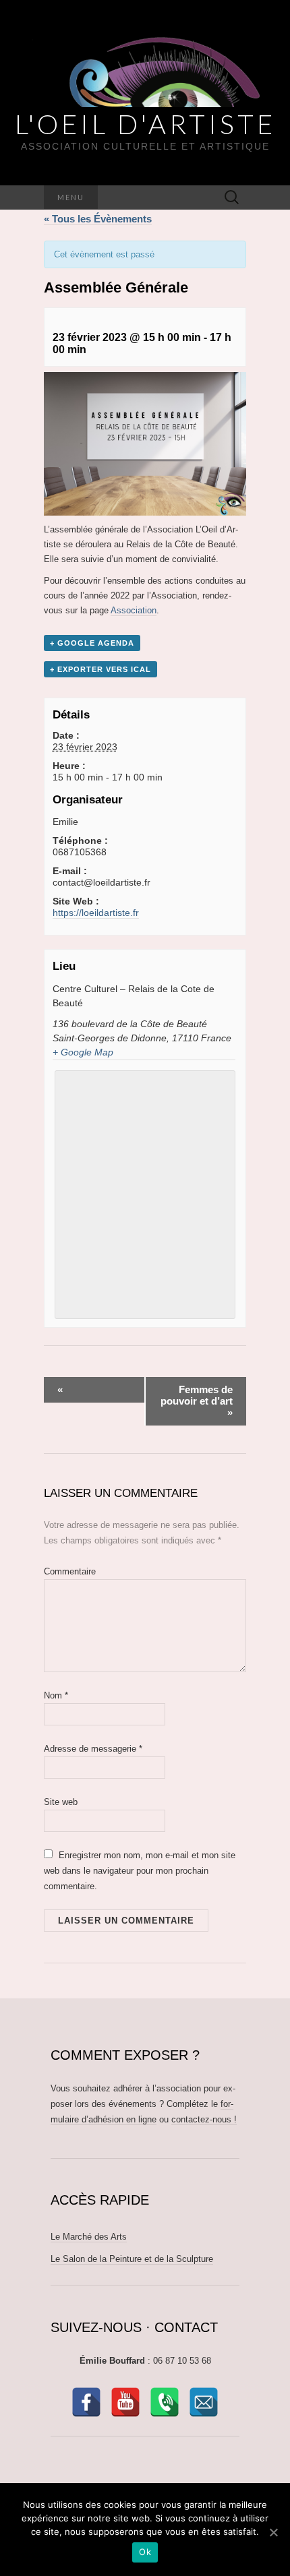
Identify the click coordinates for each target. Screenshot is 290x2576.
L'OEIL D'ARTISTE (145, 124)
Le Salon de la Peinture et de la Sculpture (132, 2259)
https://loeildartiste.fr (96, 913)
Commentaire (70, 1571)
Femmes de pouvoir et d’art (197, 1401)
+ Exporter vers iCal (100, 669)
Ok (145, 2552)
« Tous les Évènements (98, 219)
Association (134, 610)
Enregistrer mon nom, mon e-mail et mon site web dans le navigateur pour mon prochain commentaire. (140, 1871)
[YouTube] (125, 2402)
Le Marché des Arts (89, 2237)
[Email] (204, 2402)
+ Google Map (83, 1052)
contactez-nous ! (204, 2119)
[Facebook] (86, 2402)
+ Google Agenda (92, 643)
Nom (56, 1695)
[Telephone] (165, 2402)
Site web (61, 1802)
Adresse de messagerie (93, 1749)
